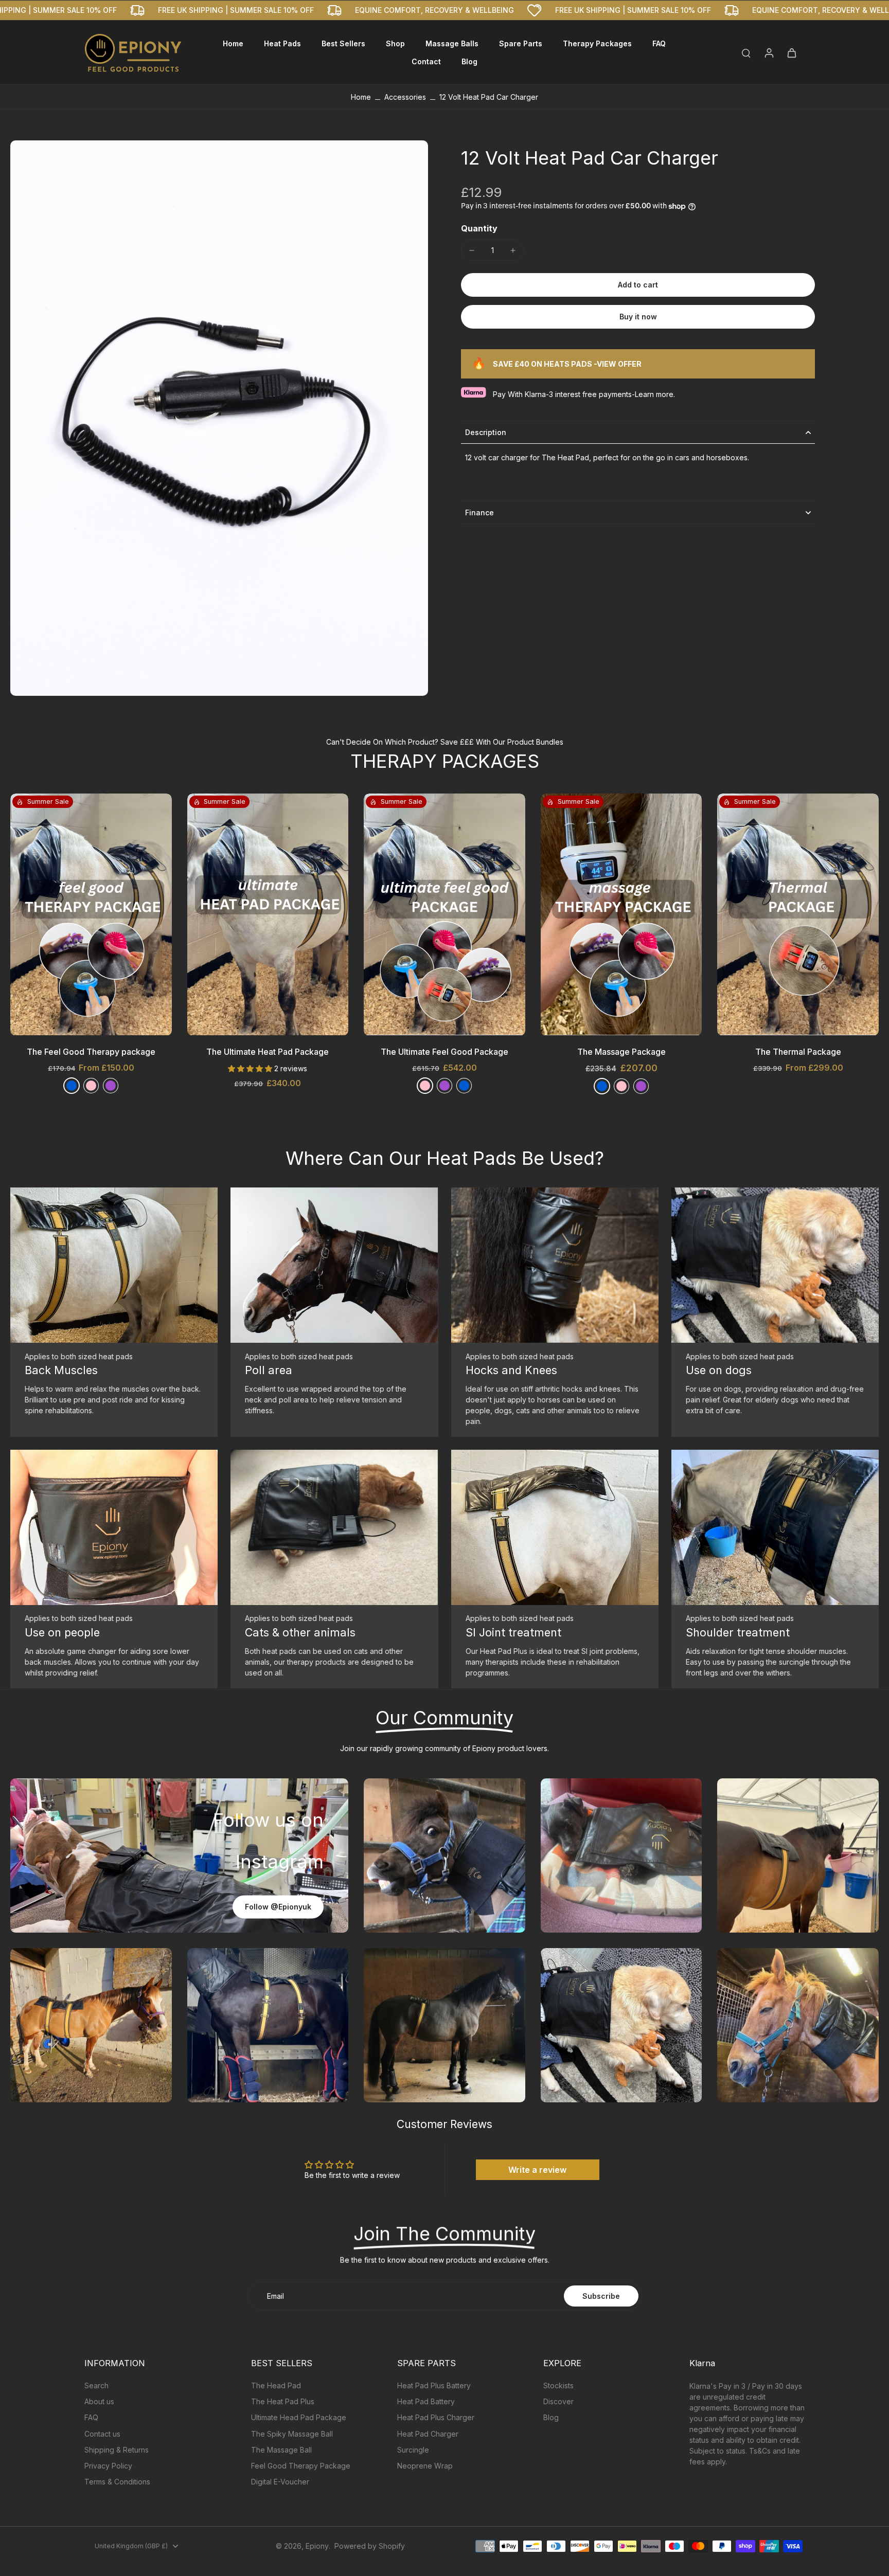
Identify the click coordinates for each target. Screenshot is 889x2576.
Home (361, 97)
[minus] (472, 250)
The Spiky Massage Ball (292, 2434)
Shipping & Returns (117, 2450)
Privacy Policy (108, 2466)
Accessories (405, 97)
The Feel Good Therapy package (91, 1052)
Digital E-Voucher (280, 2482)
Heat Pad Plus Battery (434, 2385)
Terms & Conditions (117, 2482)
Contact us (102, 2434)
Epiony (317, 2546)
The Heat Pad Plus (283, 2401)
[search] (746, 52)
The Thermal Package (798, 1052)
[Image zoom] (219, 418)
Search (96, 2385)
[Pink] (425, 1086)
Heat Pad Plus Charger (436, 2417)
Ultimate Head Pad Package (299, 2417)
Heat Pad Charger (428, 2434)
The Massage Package (621, 1052)
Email (275, 2296)
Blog (551, 2417)
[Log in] (769, 52)
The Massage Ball (281, 2450)
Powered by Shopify (370, 2546)
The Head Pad (276, 2385)
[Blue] (72, 1086)
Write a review (537, 2170)
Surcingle (413, 2450)
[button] (638, 285)
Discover (558, 2401)
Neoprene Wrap (425, 2466)
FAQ (91, 2417)
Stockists (558, 2385)
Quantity (479, 229)
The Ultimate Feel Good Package (444, 1052)
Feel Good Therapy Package (301, 2466)
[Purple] (111, 1086)
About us (99, 2401)
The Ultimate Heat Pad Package (268, 1052)
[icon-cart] (791, 52)
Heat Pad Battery (426, 2401)
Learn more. (655, 394)
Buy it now (638, 317)
